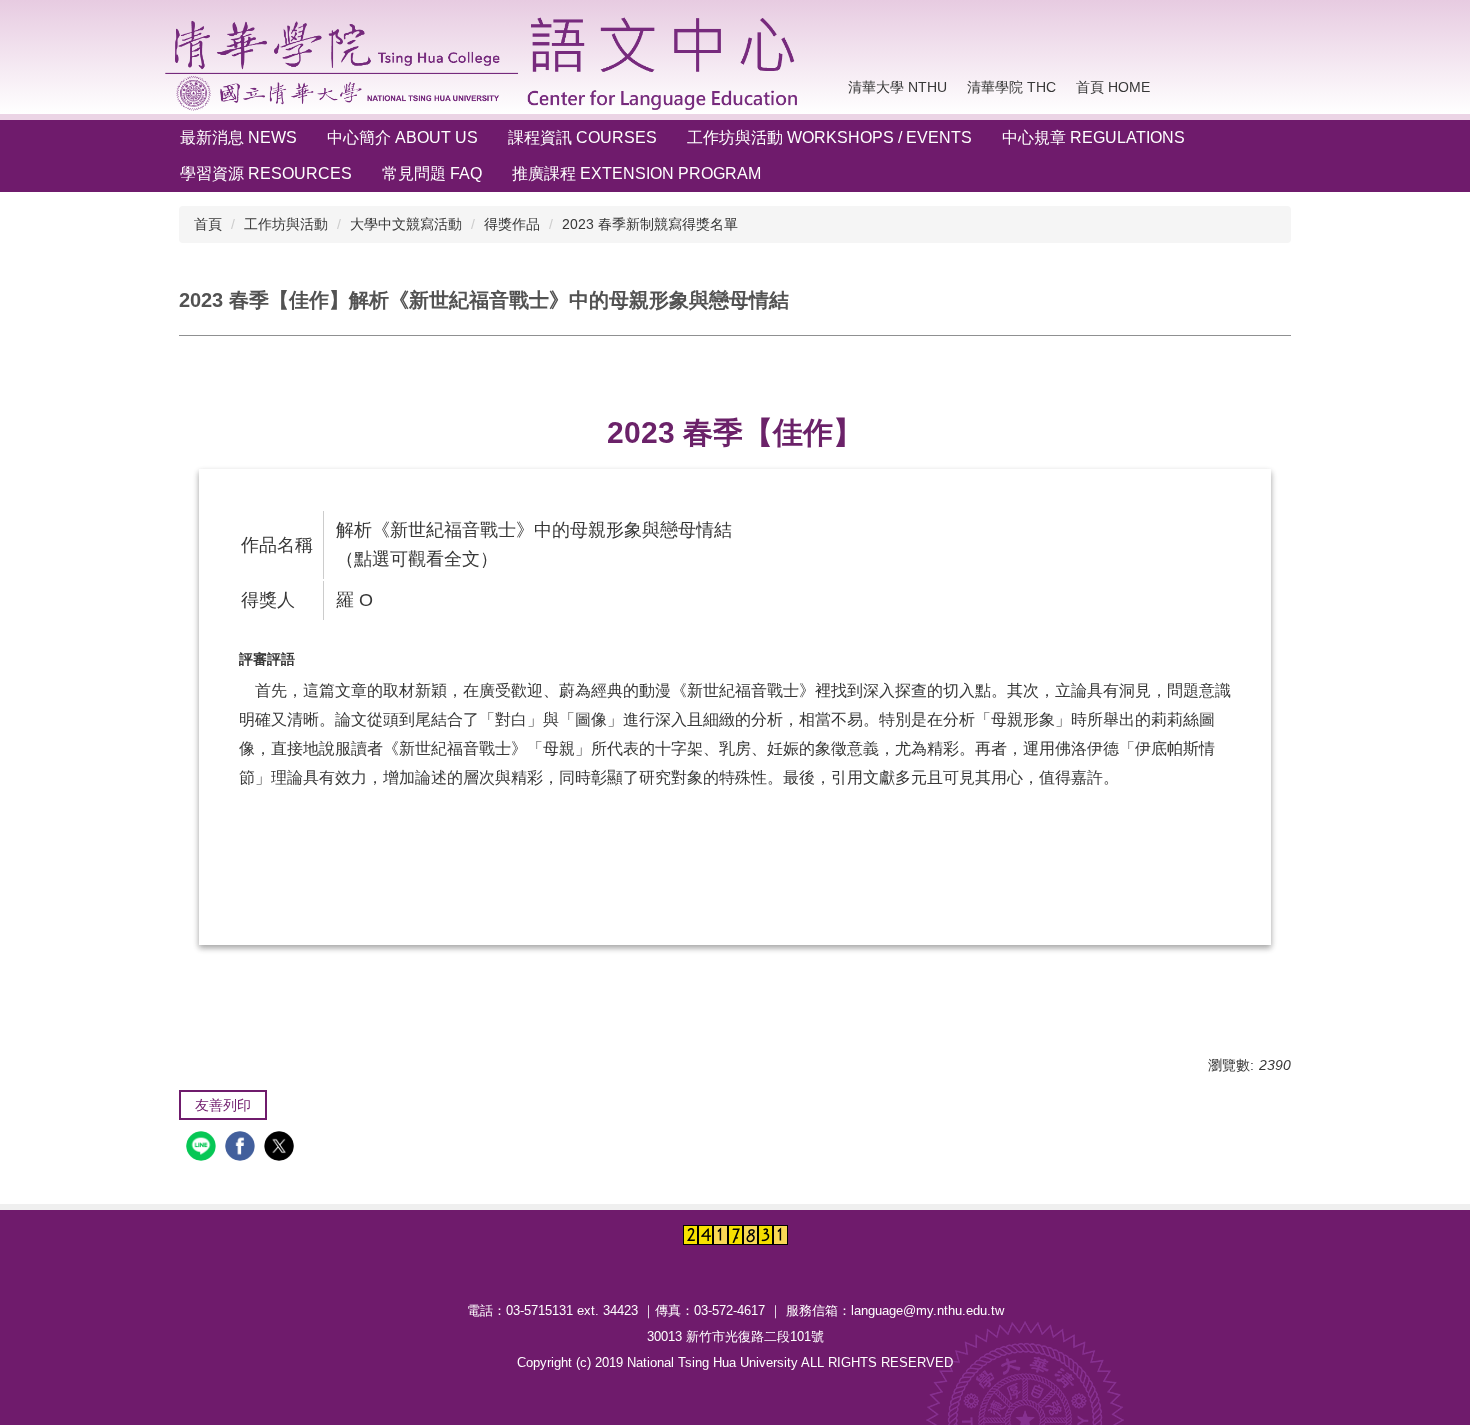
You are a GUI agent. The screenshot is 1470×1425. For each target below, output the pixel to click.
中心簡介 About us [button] (402, 137)
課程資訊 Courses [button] (582, 137)
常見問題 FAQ (432, 173)
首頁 (208, 224)
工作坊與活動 (286, 224)
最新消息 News (238, 137)
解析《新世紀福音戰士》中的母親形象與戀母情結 (534, 530)
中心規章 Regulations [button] (1093, 137)
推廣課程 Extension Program (636, 173)
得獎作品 (512, 224)
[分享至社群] (203, 1148)
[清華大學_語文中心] (486, 64)
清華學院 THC (1011, 87)
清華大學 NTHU (897, 87)
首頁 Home (1113, 87)
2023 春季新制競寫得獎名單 (650, 224)
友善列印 (223, 1105)
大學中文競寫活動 (406, 224)
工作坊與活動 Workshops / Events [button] (829, 137)
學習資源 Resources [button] (266, 173)
